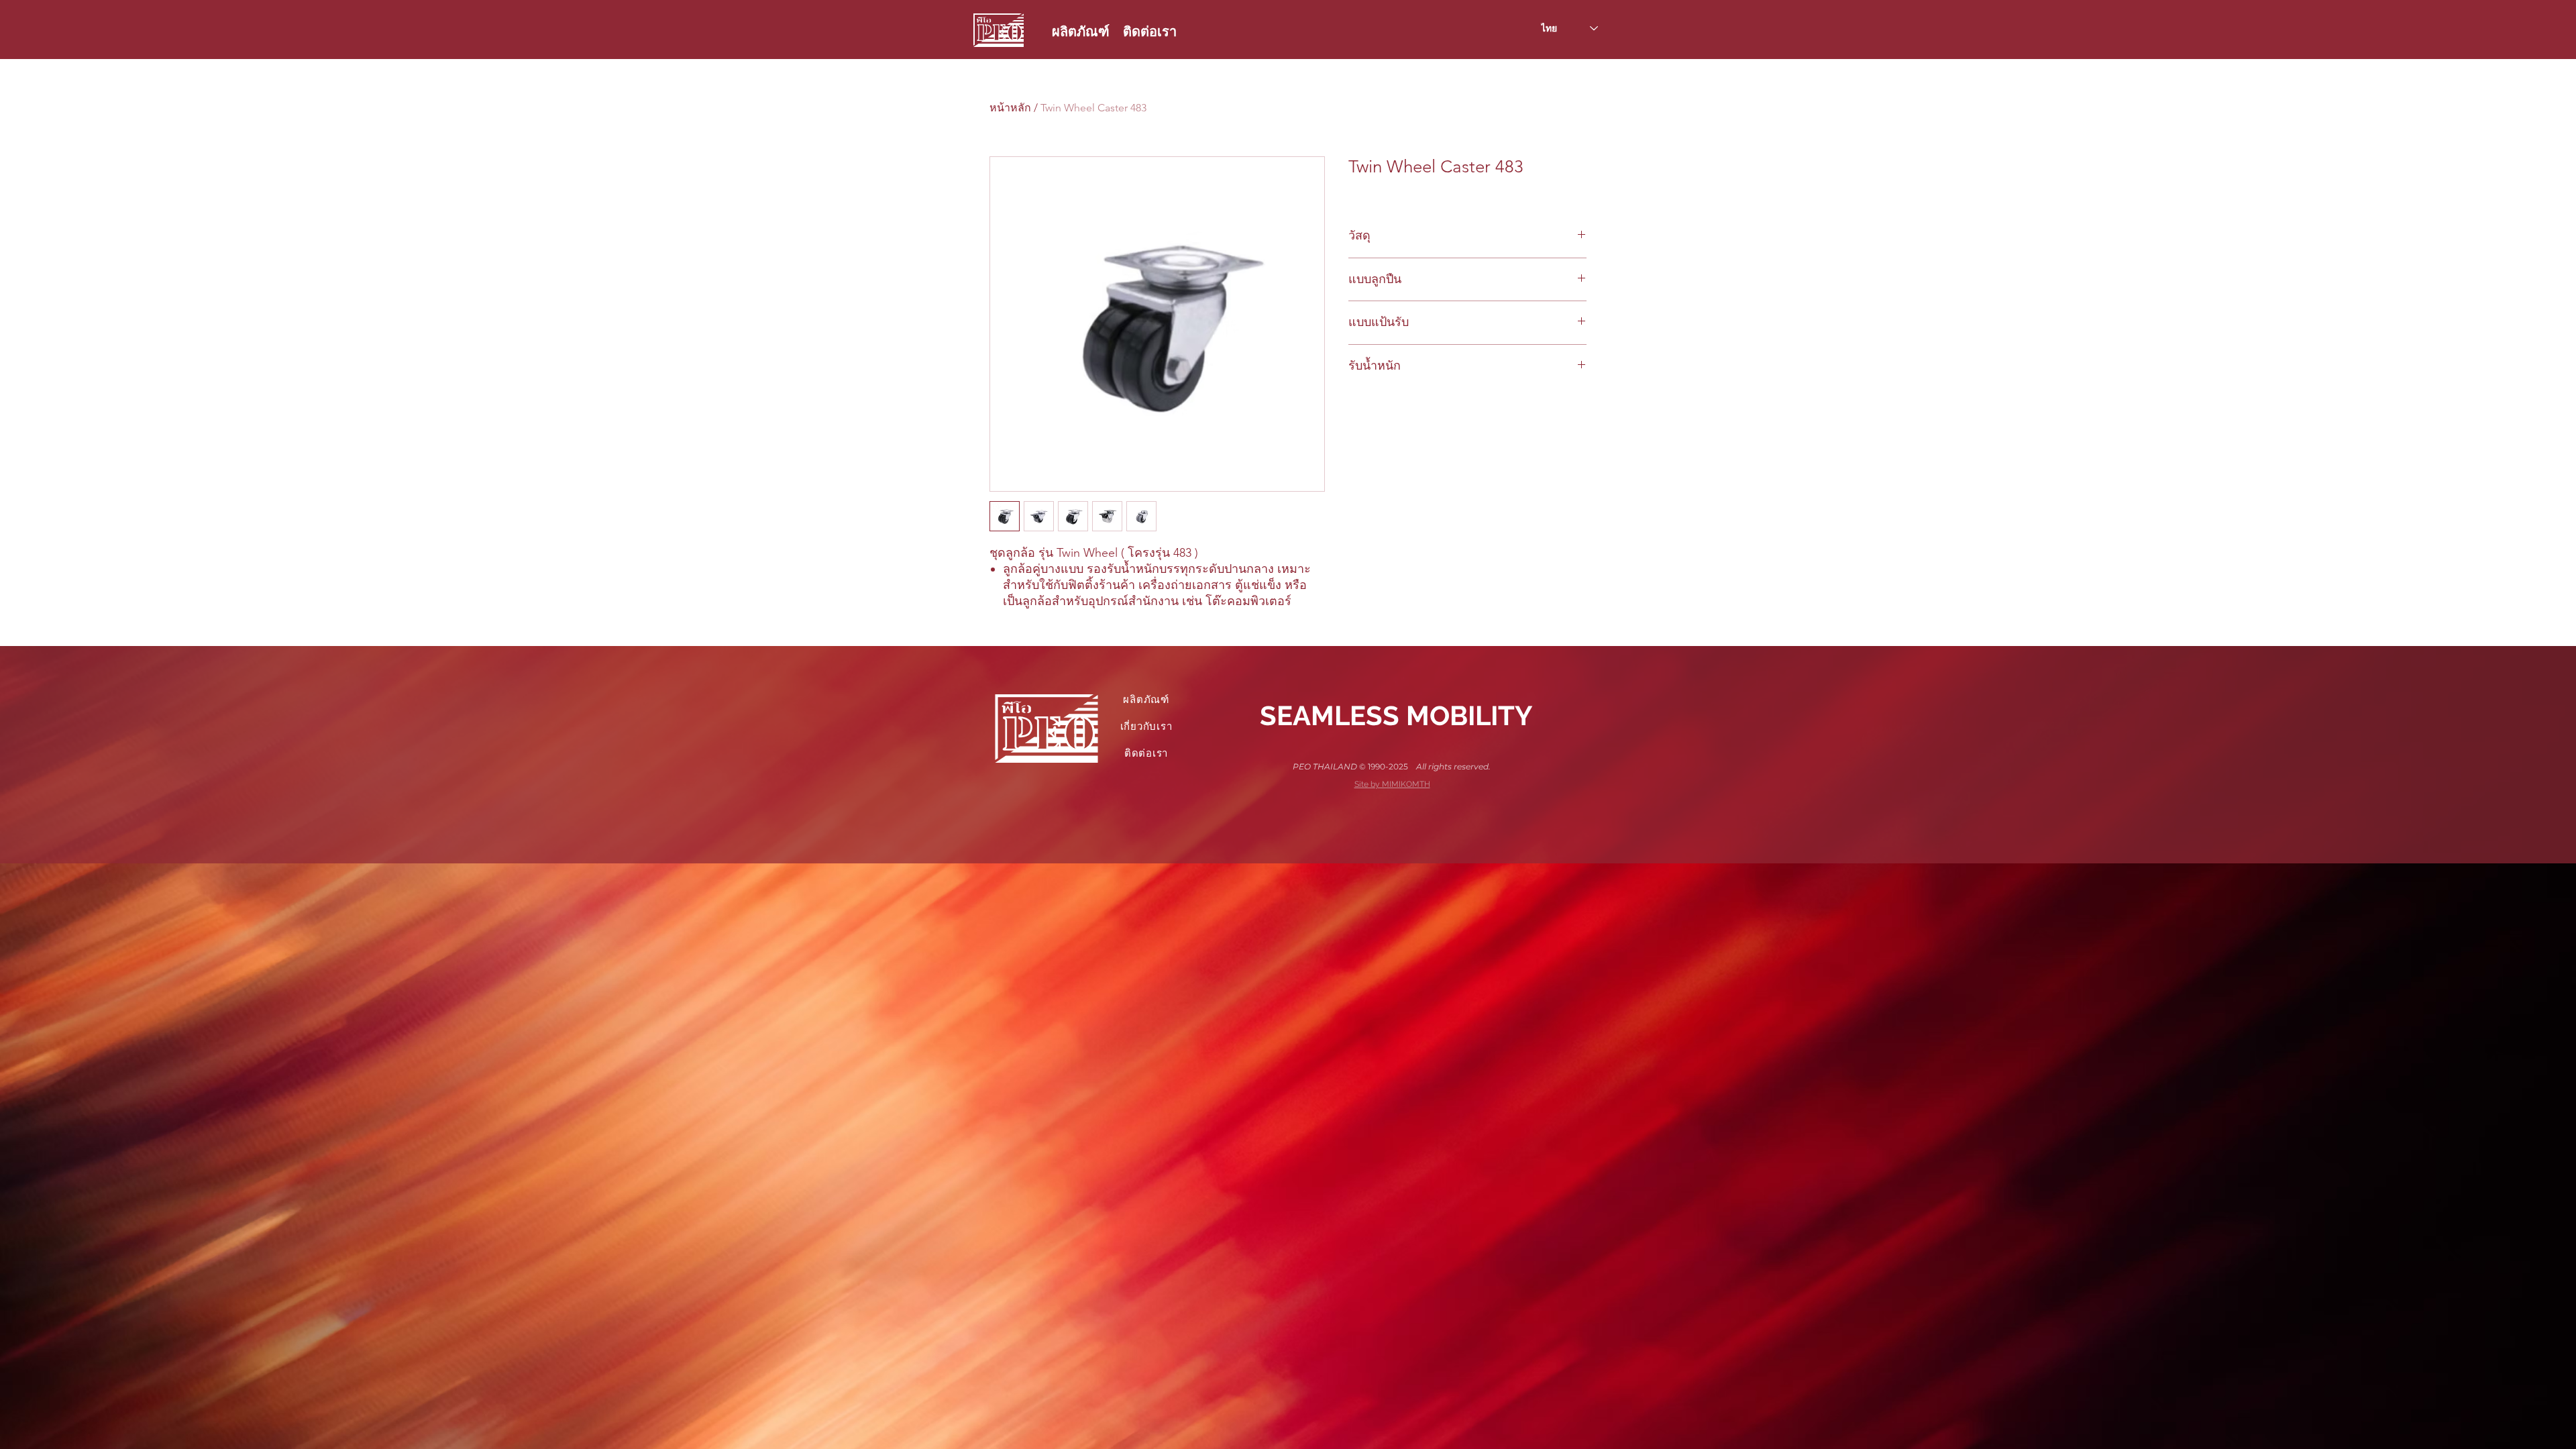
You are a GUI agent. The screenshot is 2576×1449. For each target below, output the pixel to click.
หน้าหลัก (1010, 108)
